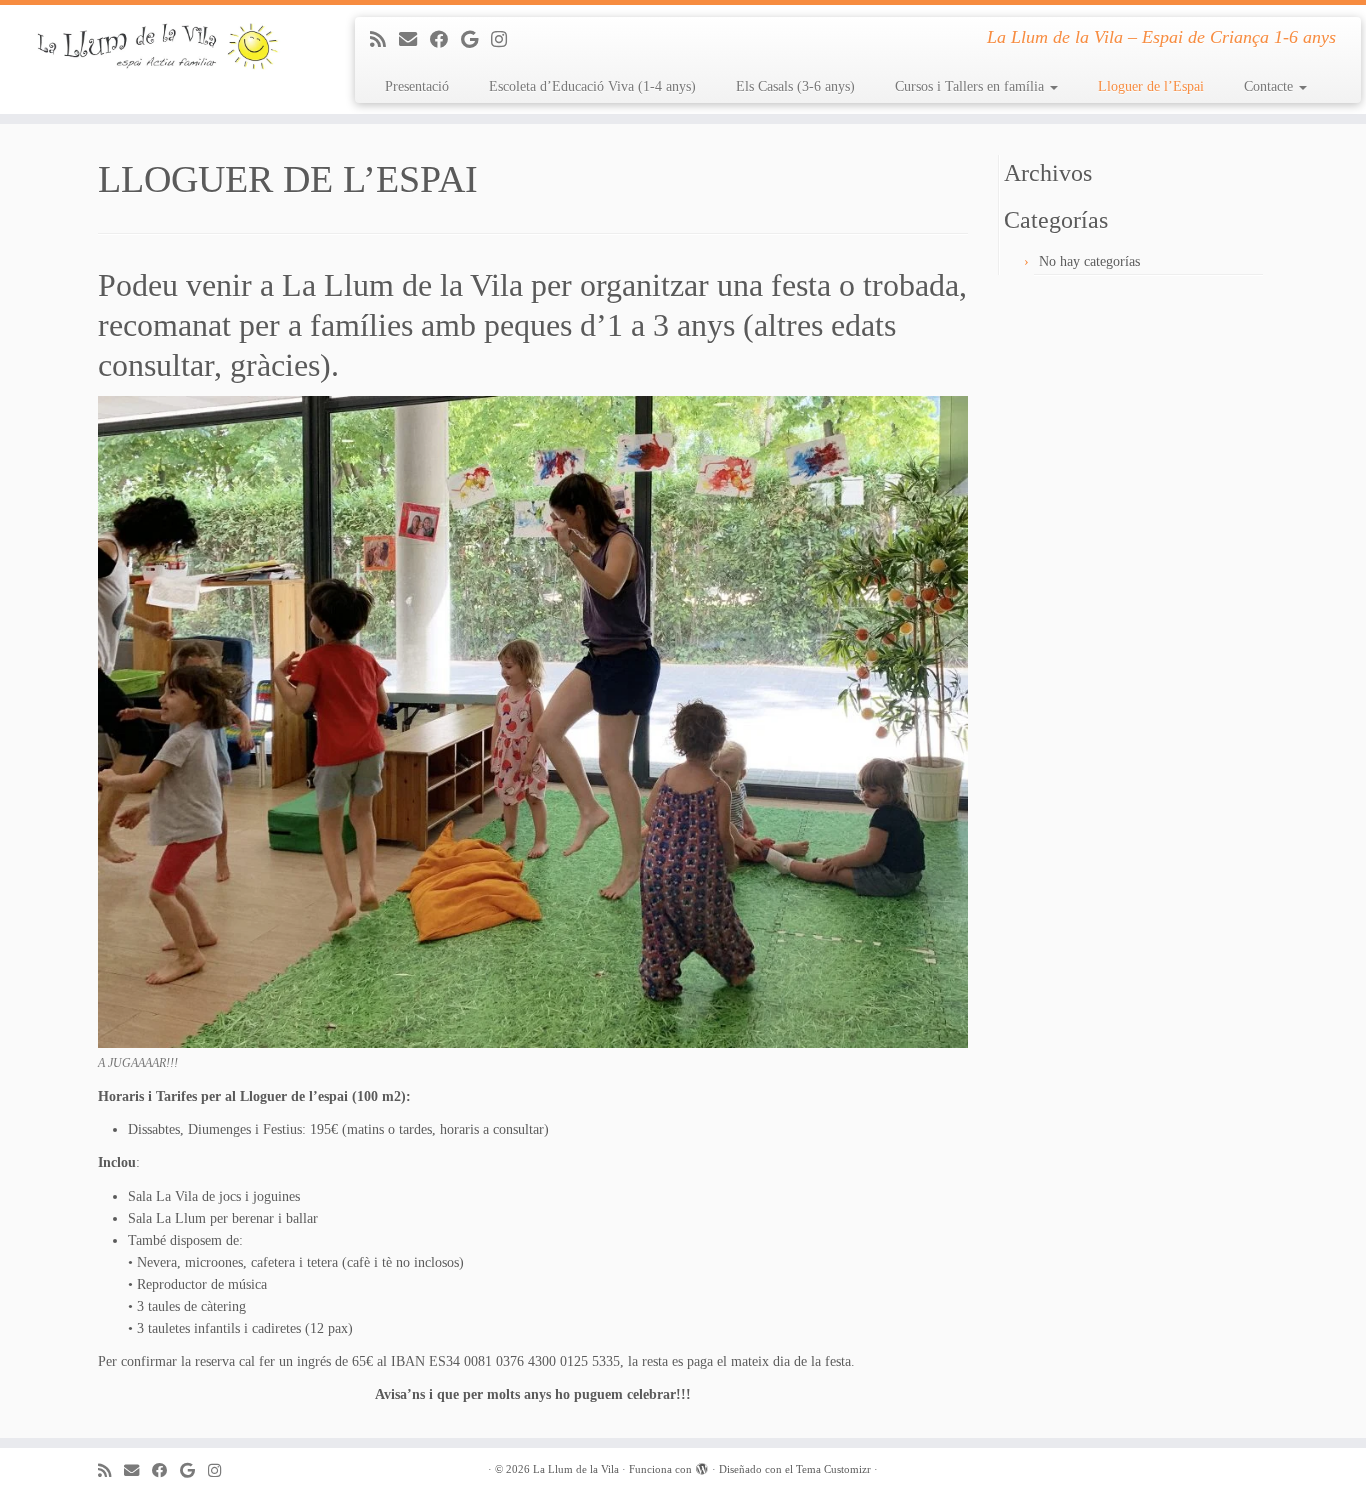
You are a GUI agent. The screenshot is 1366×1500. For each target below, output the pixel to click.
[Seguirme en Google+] (476, 40)
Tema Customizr (833, 1469)
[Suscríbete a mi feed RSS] (384, 40)
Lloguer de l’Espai (1151, 86)
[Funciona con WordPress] (702, 1466)
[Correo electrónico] (414, 40)
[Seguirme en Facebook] (445, 40)
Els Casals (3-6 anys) (795, 86)
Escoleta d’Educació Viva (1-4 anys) (592, 86)
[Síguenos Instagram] (505, 40)
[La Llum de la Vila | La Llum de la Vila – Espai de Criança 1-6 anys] (157, 47)
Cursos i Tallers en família (971, 86)
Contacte (1270, 86)
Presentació (417, 86)
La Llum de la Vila (576, 1469)
